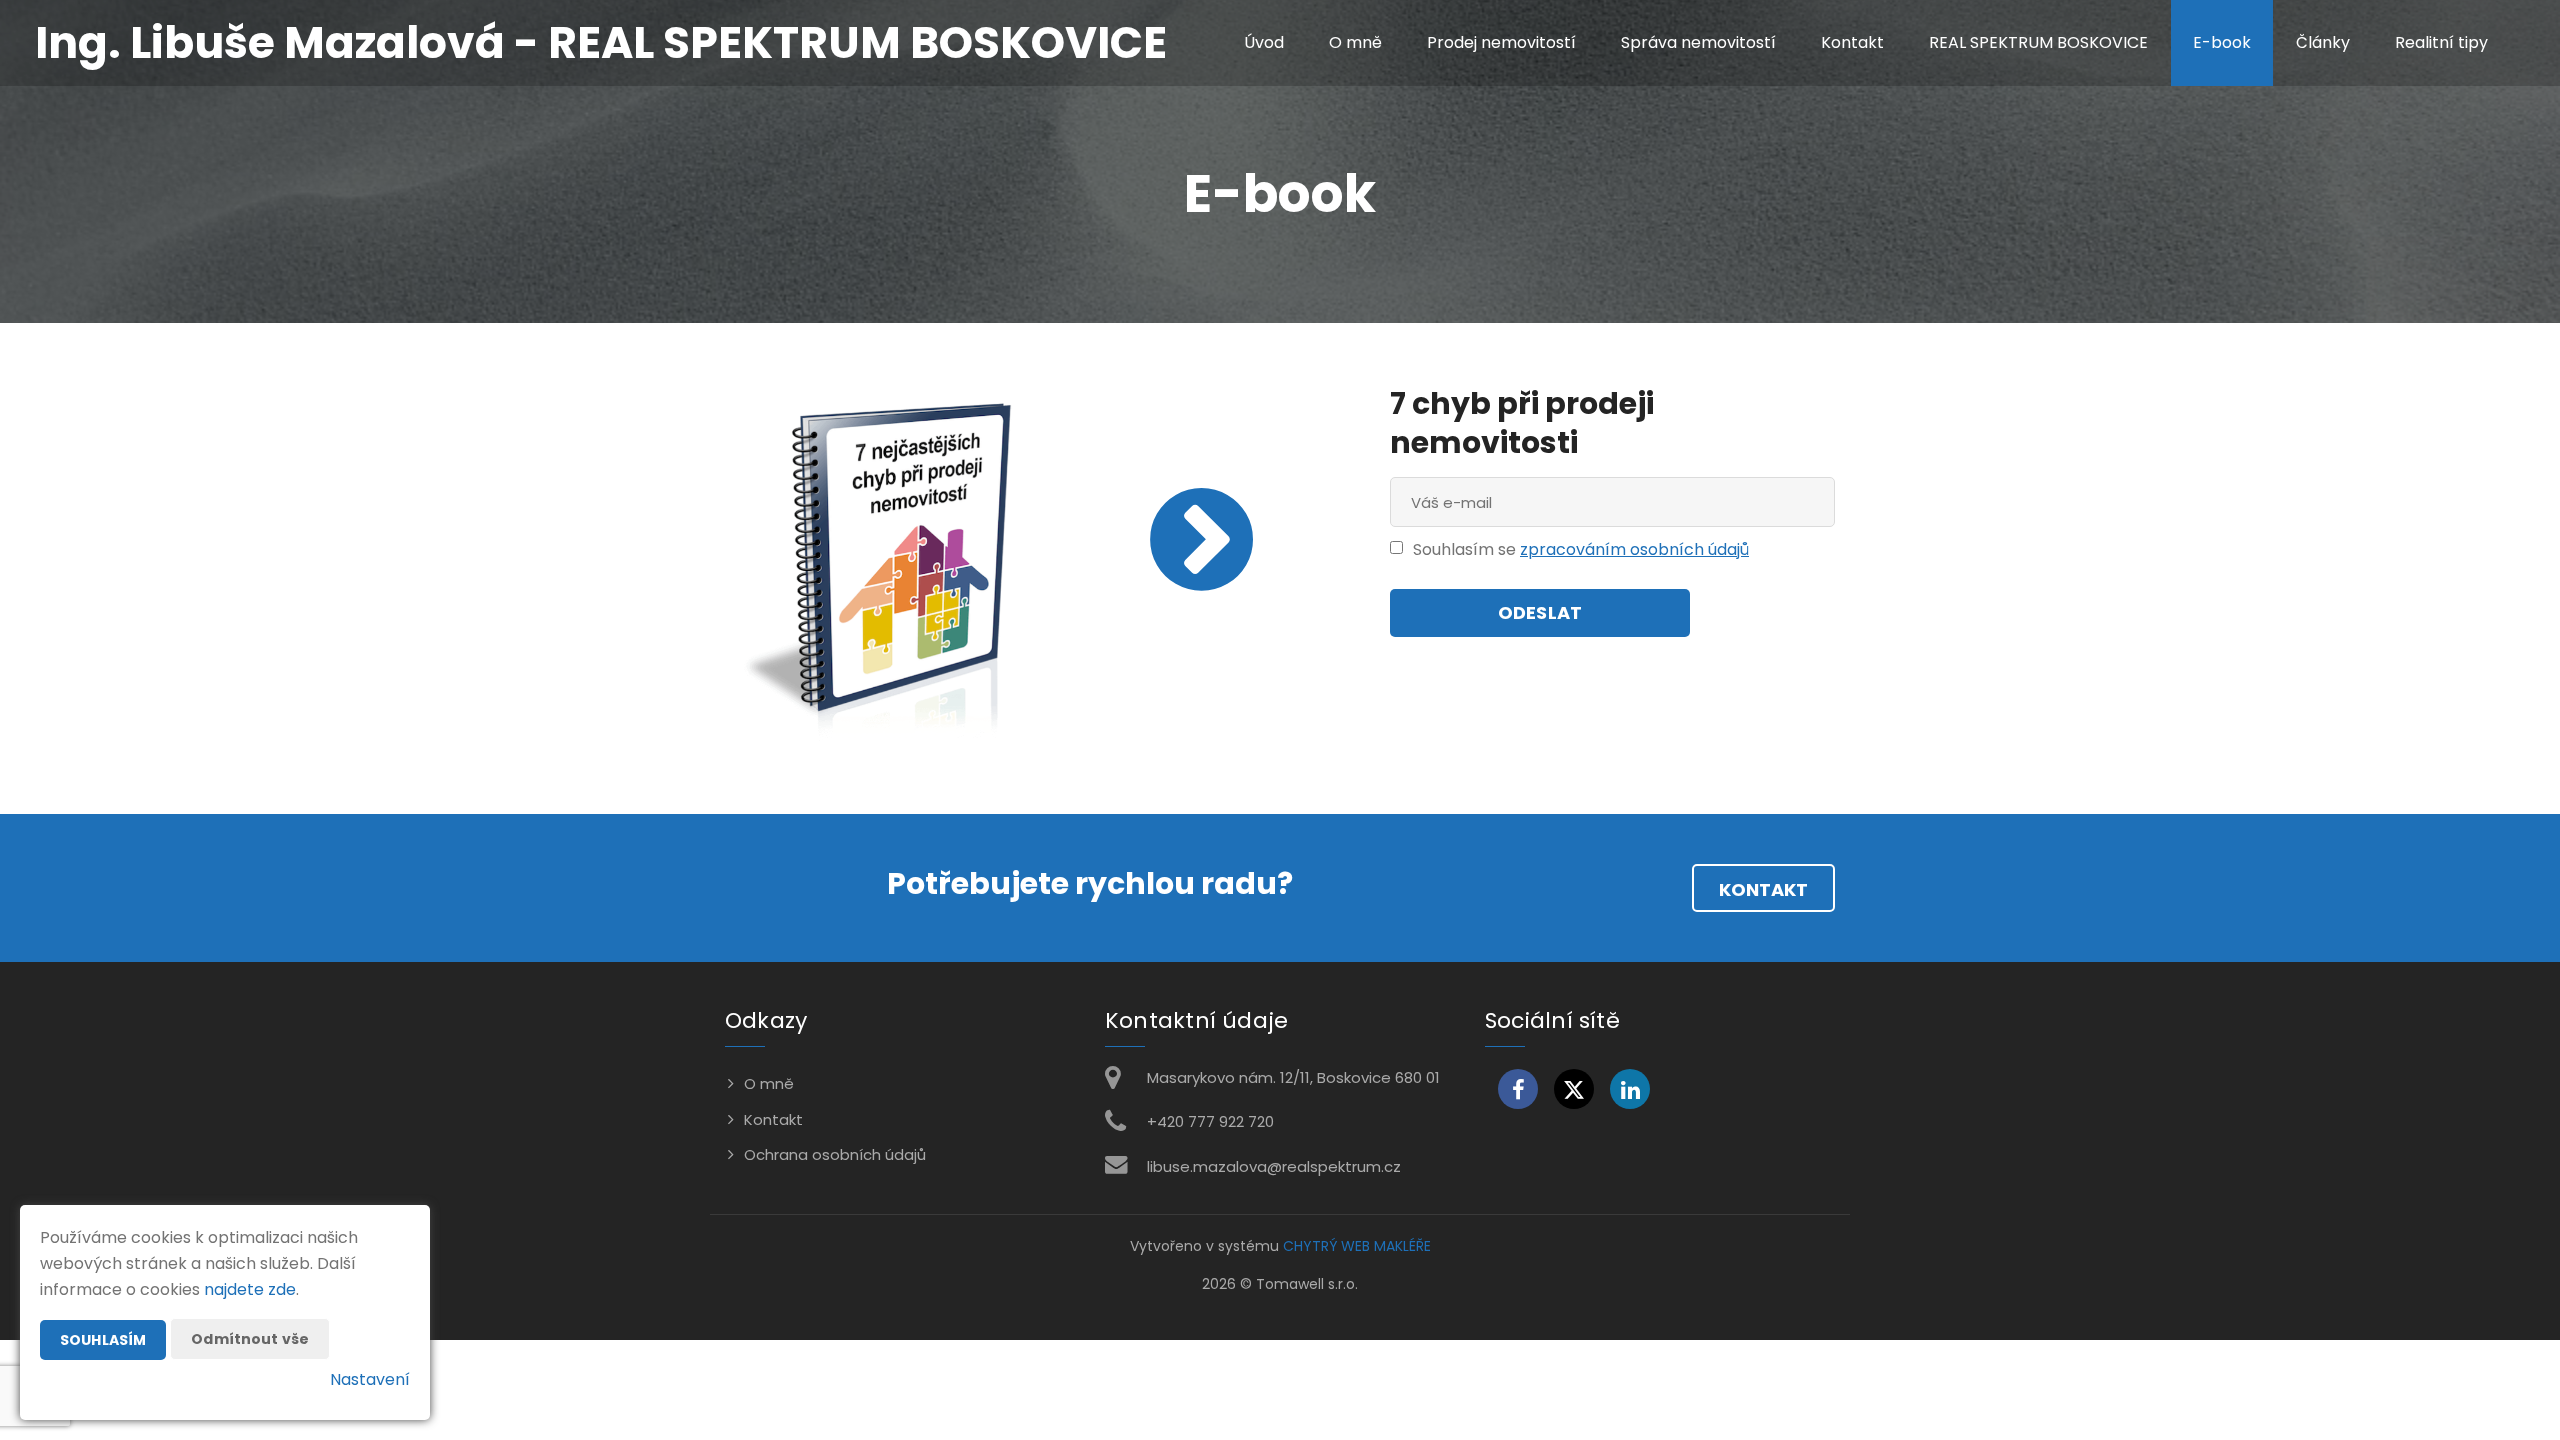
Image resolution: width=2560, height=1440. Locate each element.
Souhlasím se (1466, 549)
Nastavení (370, 1379)
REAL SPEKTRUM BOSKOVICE (2038, 42)
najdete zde (250, 1289)
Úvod (1264, 42)
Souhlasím (103, 1340)
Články (2323, 42)
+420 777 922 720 (1210, 1121)
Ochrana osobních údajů (835, 1154)
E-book (2222, 42)
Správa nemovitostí (1698, 42)
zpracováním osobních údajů (1634, 549)
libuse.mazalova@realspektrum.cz (1274, 1166)
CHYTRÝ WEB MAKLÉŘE (1357, 1246)
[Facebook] (1518, 1089)
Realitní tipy (2441, 42)
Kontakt (1852, 42)
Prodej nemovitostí (1501, 42)
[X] (1574, 1089)
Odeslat (1540, 612)
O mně (1355, 42)
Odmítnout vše (250, 1339)
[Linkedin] (1630, 1089)
